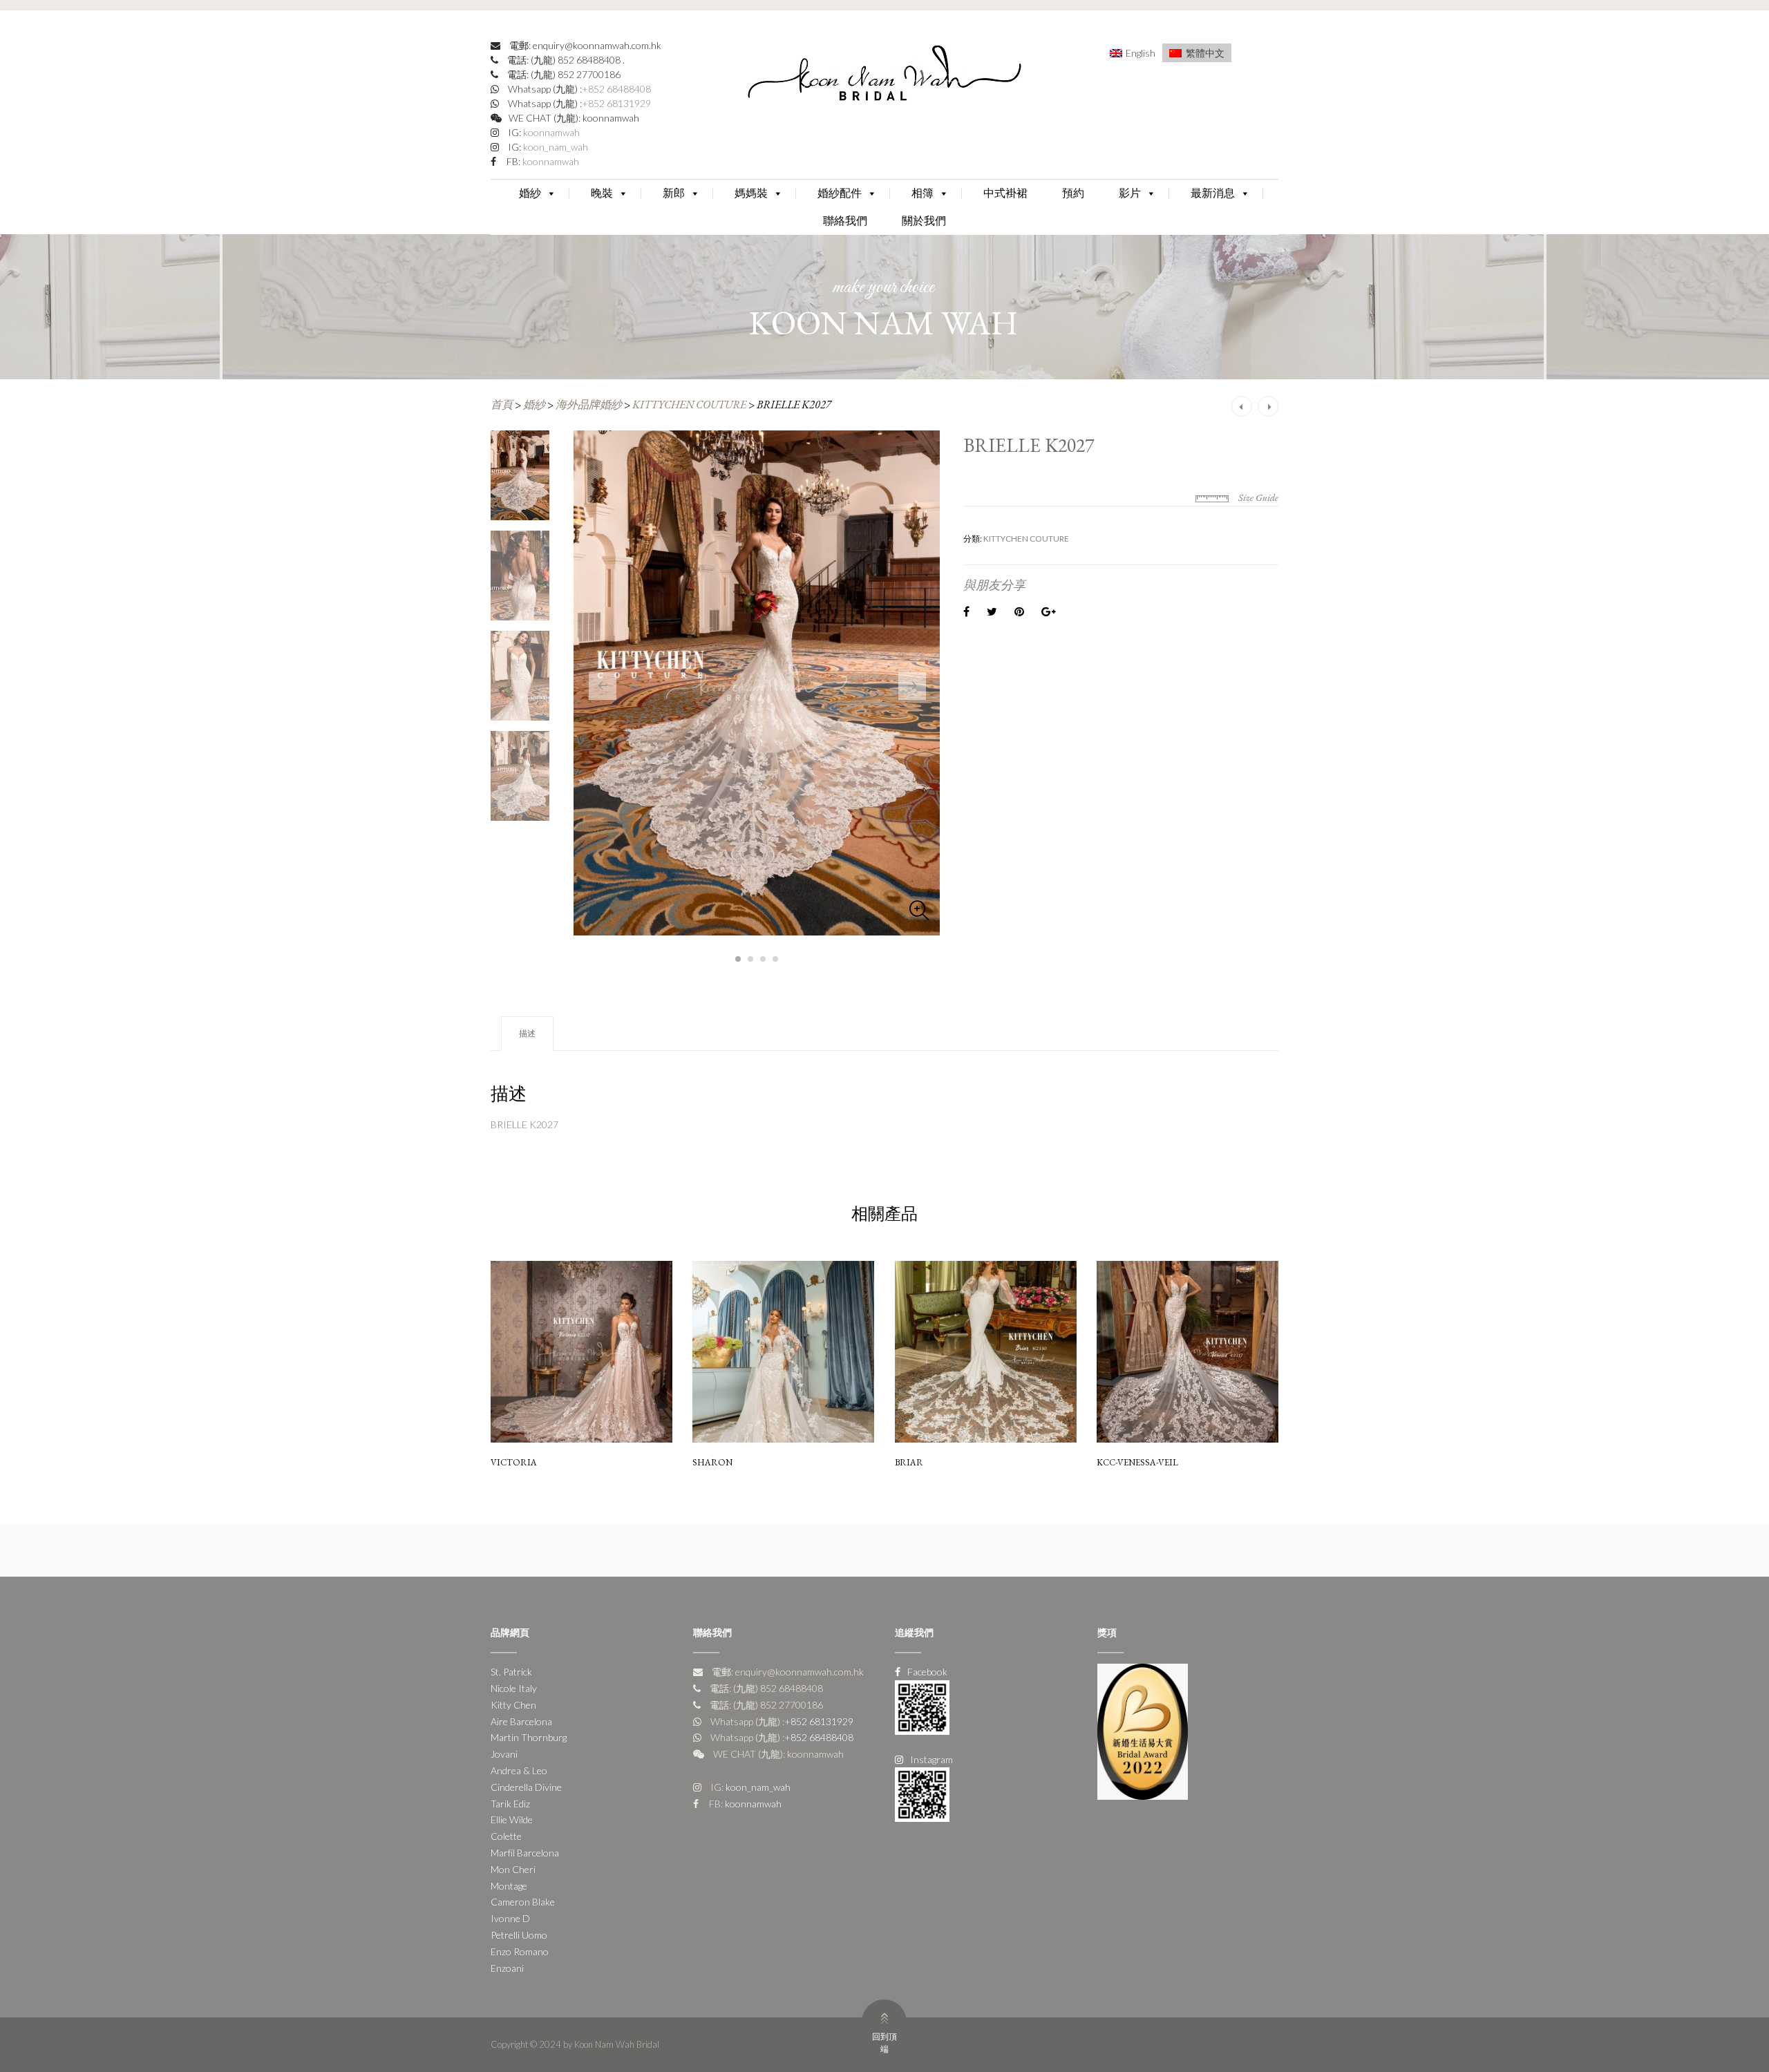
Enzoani (507, 1968)
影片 (1130, 193)
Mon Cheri (513, 1869)
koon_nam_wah (555, 147)
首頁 (502, 405)
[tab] (527, 1034)
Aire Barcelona (521, 1721)
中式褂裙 (1005, 193)
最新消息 (1213, 193)
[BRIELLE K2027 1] (757, 683)
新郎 (674, 193)
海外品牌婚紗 (589, 405)
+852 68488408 (616, 89)
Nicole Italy (514, 1688)
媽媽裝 (751, 193)
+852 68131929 (616, 103)
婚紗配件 (840, 193)
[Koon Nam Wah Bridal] (884, 76)
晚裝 (602, 193)
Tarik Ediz (510, 1804)
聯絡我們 (845, 221)
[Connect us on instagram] (922, 1793)
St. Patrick (511, 1672)
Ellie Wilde (512, 1819)
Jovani (504, 1754)
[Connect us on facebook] (922, 1706)
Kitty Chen (513, 1705)
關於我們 (924, 221)
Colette (506, 1836)
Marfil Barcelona (525, 1853)
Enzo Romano (520, 1951)
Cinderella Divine (526, 1787)
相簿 (923, 193)
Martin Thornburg (529, 1737)
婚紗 (530, 193)
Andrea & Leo (519, 1770)
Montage (509, 1886)
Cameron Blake (523, 1902)
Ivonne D (510, 1918)
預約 (1073, 193)
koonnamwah (550, 132)
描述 (527, 1033)
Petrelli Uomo (519, 1935)
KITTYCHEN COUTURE (689, 405)
